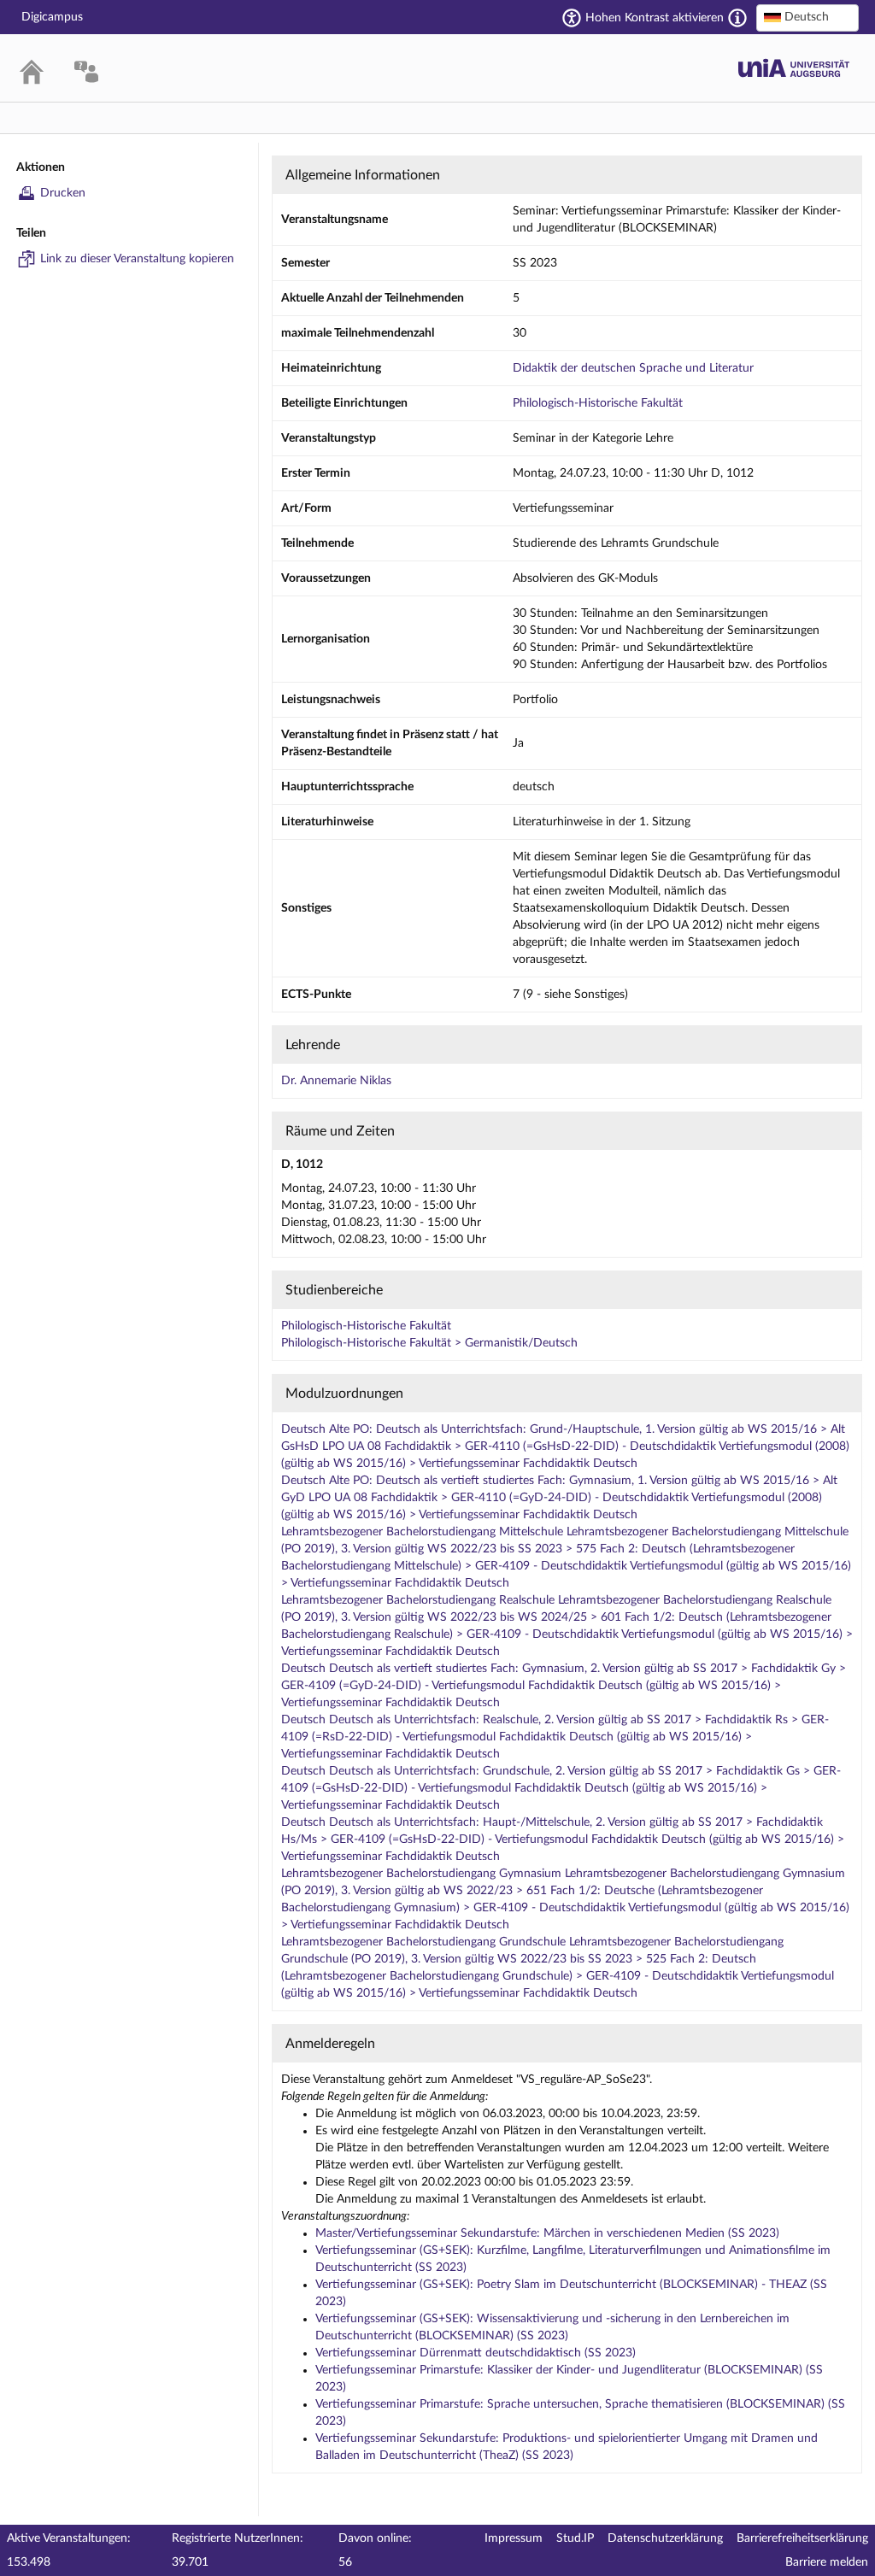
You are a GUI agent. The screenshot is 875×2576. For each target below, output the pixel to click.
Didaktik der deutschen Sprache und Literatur (633, 368)
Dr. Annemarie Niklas (336, 1081)
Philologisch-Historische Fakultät (598, 403)
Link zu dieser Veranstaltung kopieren (137, 259)
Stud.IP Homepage (794, 68)
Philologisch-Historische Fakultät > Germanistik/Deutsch (429, 1343)
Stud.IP (575, 2538)
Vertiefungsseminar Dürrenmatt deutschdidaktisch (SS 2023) (476, 2353)
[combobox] (807, 18)
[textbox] (807, 17)
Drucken (63, 193)
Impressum (514, 2538)
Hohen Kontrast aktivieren (655, 18)
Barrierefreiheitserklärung (802, 2538)
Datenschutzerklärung (665, 2538)
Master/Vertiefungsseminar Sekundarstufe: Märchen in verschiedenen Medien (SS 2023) (547, 2233)
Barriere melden (827, 2562)
